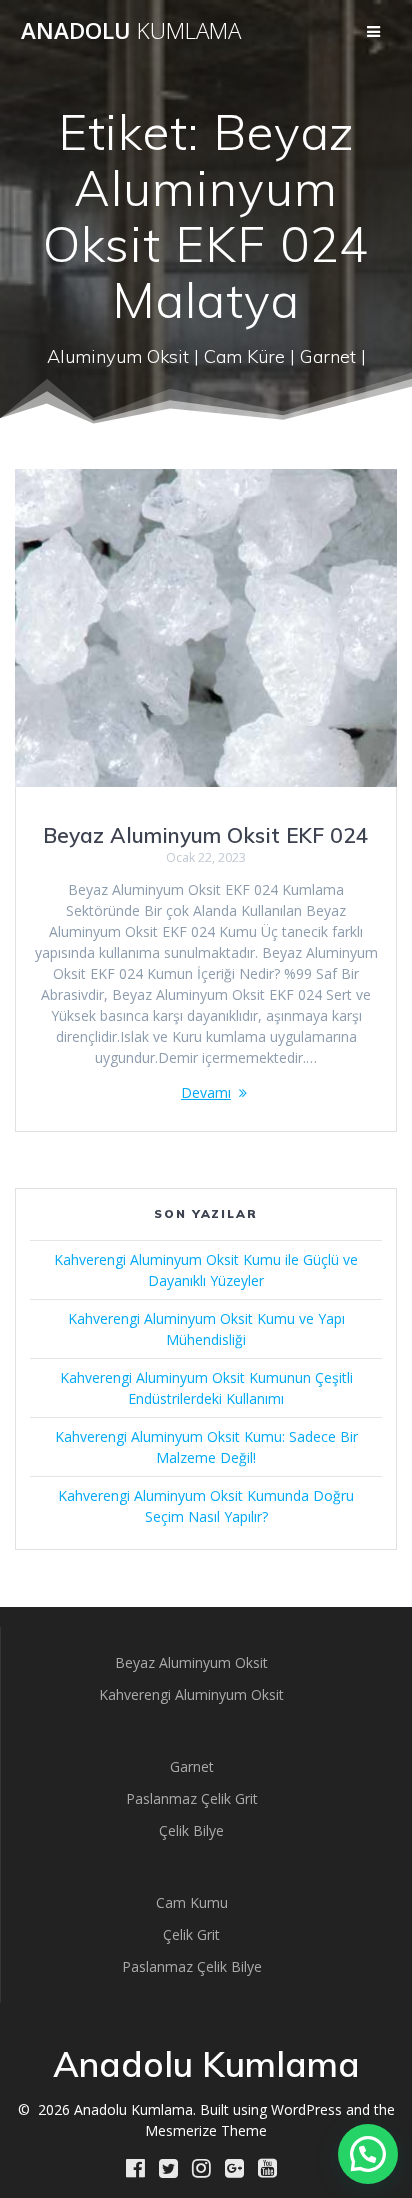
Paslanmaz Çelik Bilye (192, 1966)
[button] (368, 2154)
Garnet (192, 1766)
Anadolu (131, 31)
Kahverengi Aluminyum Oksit (191, 1694)
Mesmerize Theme (206, 2130)
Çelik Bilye (191, 1830)
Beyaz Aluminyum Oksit (191, 1662)
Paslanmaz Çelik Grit (192, 1798)
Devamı (206, 1092)
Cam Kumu (192, 1902)
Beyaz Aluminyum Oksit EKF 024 (206, 835)
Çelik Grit (191, 1934)
